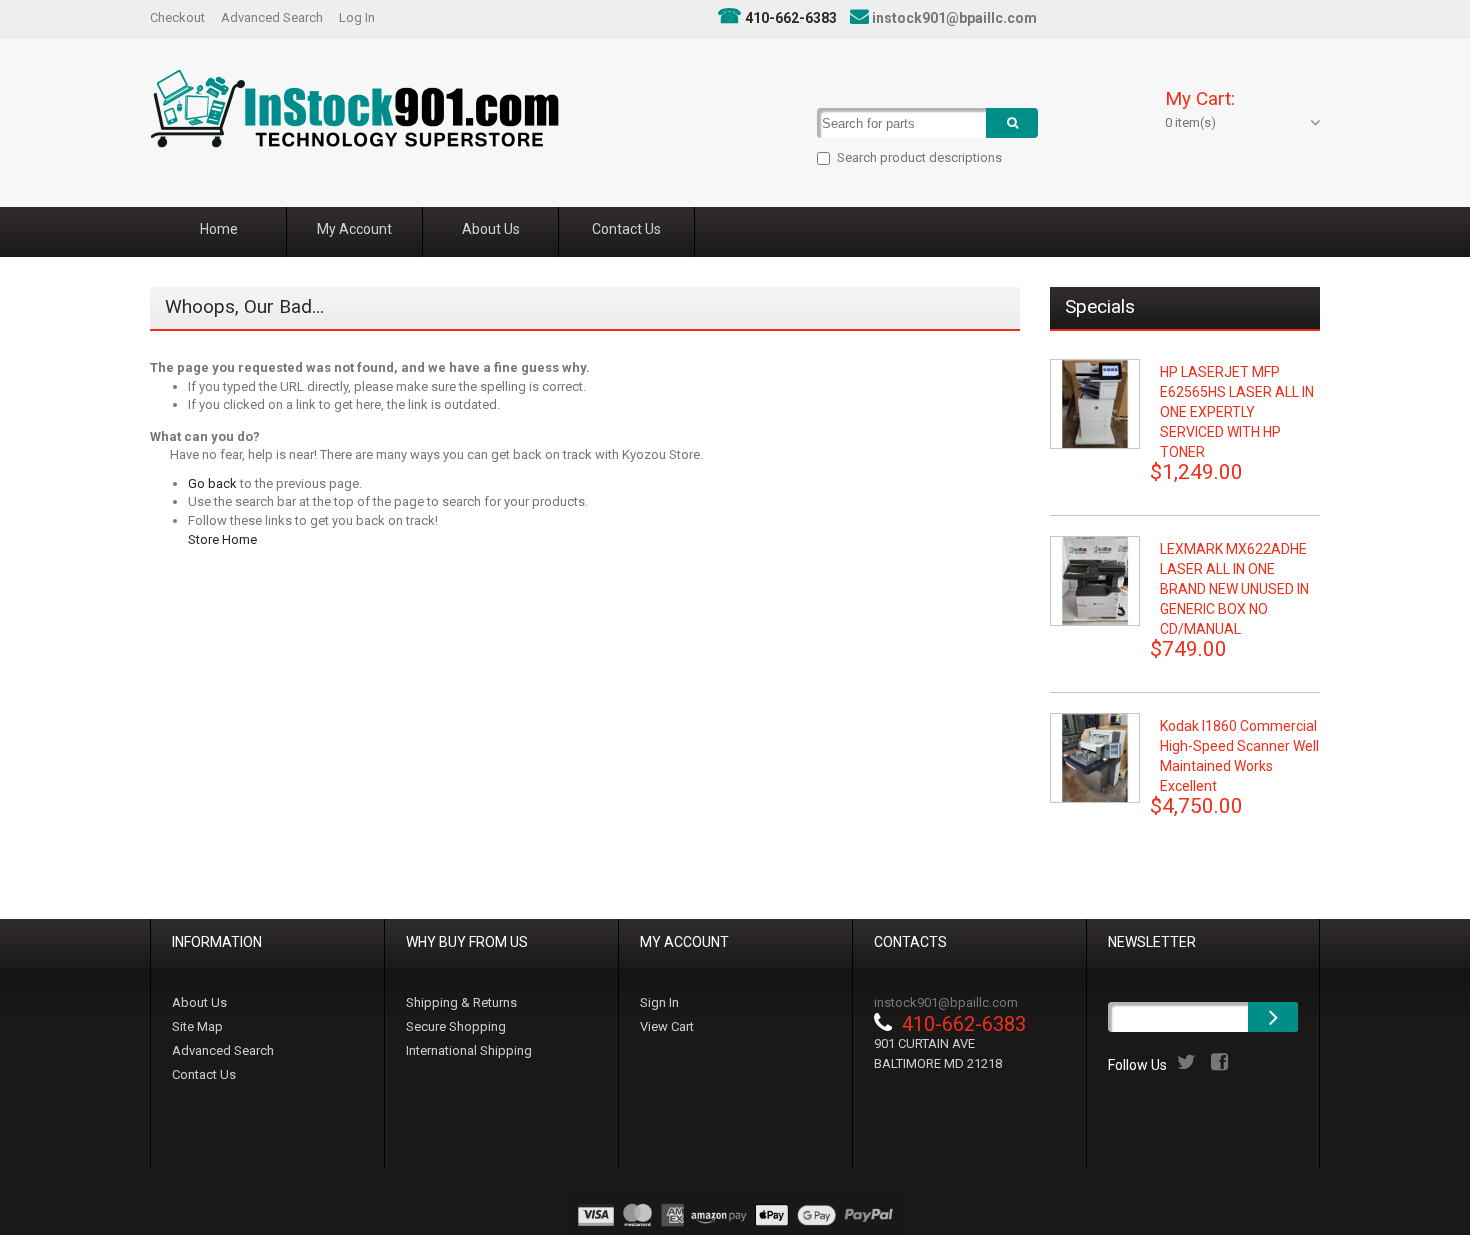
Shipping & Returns (461, 1002)
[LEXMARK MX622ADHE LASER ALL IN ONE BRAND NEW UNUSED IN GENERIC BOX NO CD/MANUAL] (1095, 581)
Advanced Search (272, 17)
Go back (212, 483)
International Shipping (469, 1050)
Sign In (659, 1002)
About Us (199, 1002)
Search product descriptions (919, 157)
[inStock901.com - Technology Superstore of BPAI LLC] (354, 108)
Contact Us (204, 1074)
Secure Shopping (456, 1026)
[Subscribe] (1273, 1017)
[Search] (1012, 123)
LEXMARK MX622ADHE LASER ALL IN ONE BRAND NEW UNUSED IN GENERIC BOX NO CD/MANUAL (1234, 589)
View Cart (667, 1026)
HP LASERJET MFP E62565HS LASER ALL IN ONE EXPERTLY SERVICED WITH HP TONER (1237, 412)
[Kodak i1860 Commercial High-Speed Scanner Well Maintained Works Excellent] (1095, 758)
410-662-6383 (791, 18)
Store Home (222, 539)
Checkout (177, 17)
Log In (357, 17)
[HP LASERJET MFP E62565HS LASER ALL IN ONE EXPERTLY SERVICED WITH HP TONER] (1095, 404)
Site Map (197, 1026)
